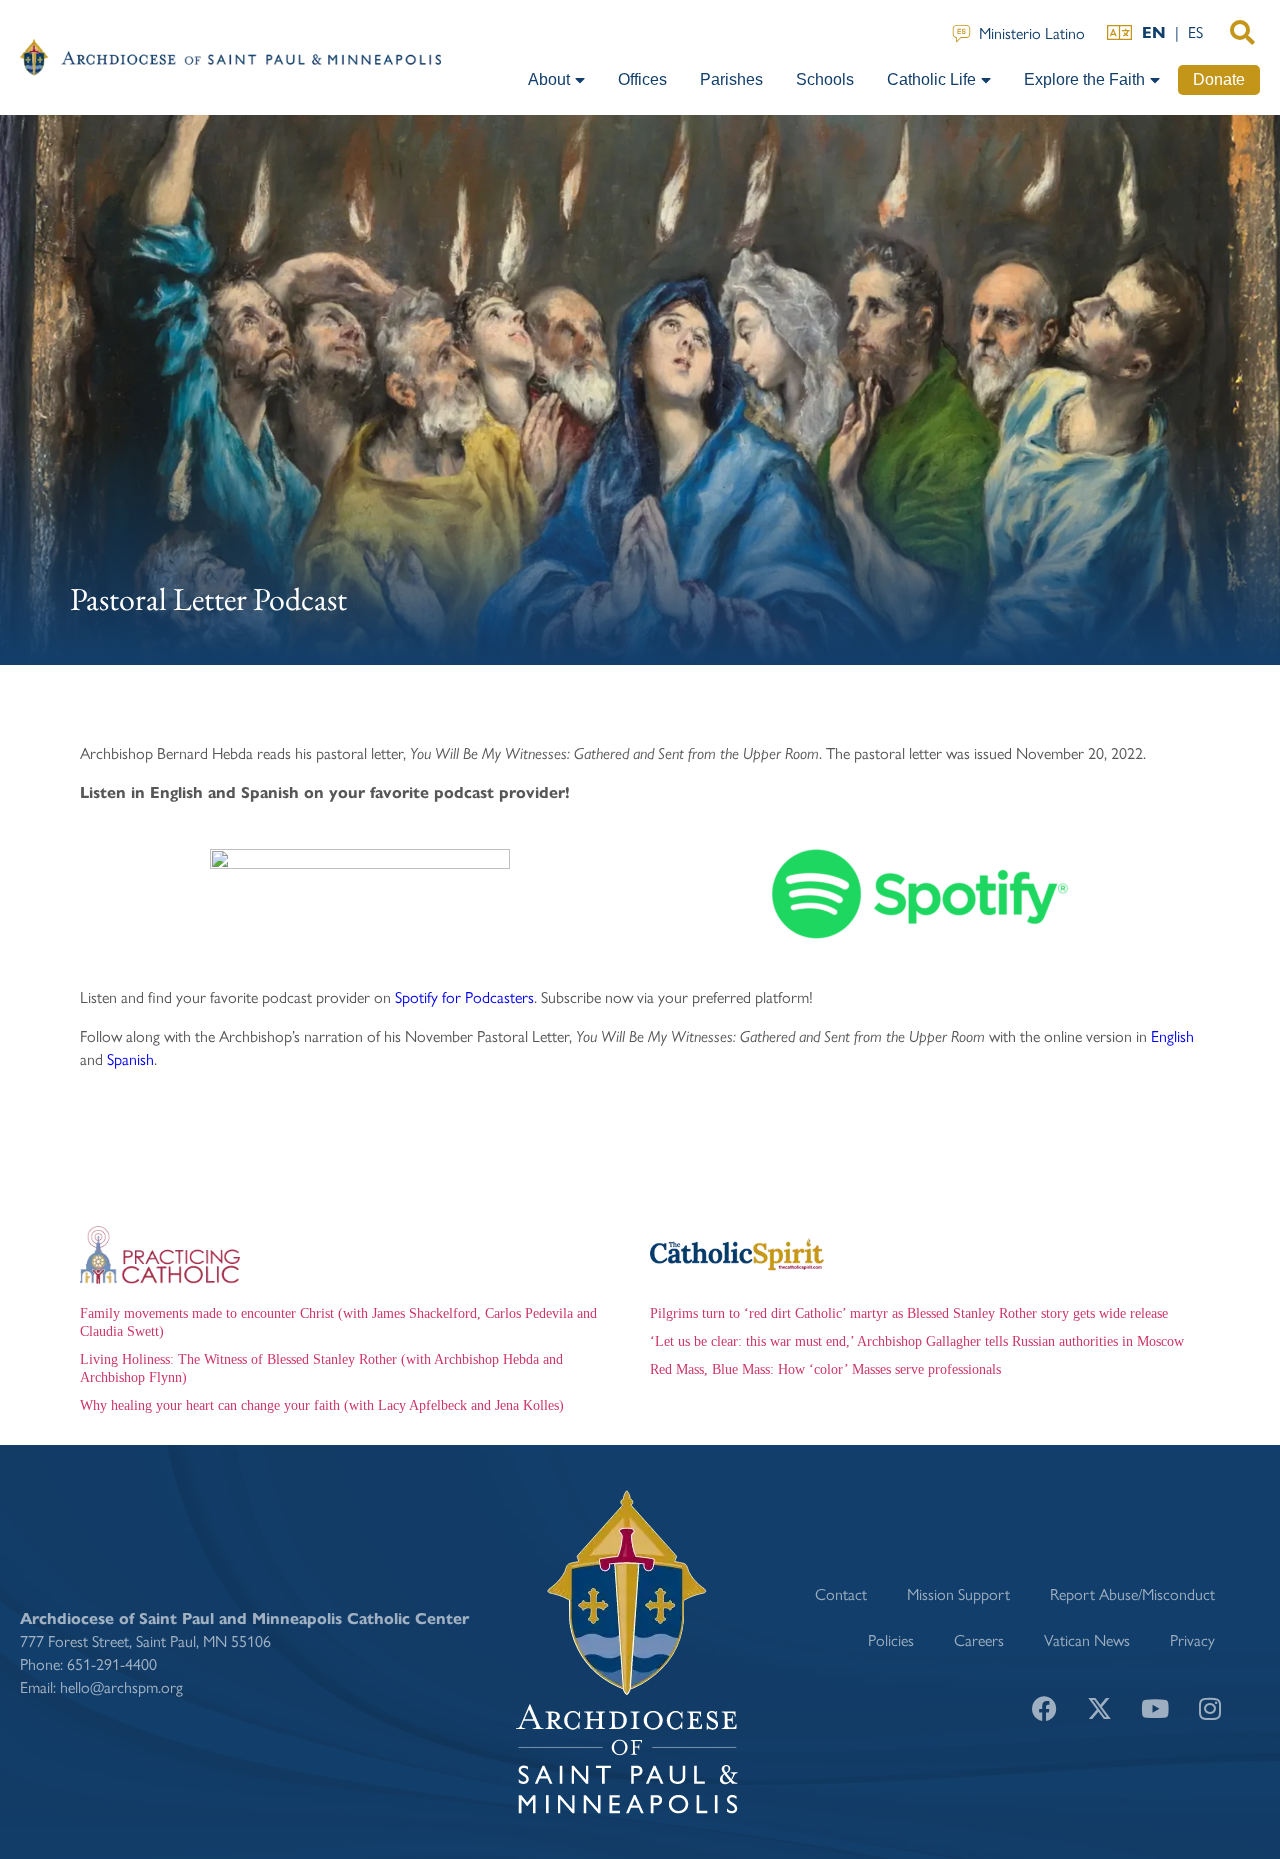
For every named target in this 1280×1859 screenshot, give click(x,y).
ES (1195, 31)
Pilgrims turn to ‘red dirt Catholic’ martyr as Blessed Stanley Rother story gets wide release (909, 1313)
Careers (979, 1639)
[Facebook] (1045, 1708)
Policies (891, 1639)
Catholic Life (931, 79)
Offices (642, 79)
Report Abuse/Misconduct (1132, 1593)
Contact (841, 1593)
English (1172, 1035)
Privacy (1192, 1639)
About (549, 79)
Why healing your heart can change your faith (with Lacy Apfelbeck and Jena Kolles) (322, 1405)
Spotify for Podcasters (464, 996)
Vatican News (1087, 1639)
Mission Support (958, 1593)
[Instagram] (1210, 1708)
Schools (825, 79)
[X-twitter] (1100, 1708)
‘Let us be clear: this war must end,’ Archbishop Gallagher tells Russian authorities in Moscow (917, 1341)
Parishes (731, 79)
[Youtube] (1155, 1708)
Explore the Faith (1084, 79)
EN (1154, 32)
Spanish (130, 1058)
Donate (1219, 79)
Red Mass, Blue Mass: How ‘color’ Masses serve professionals (825, 1369)
